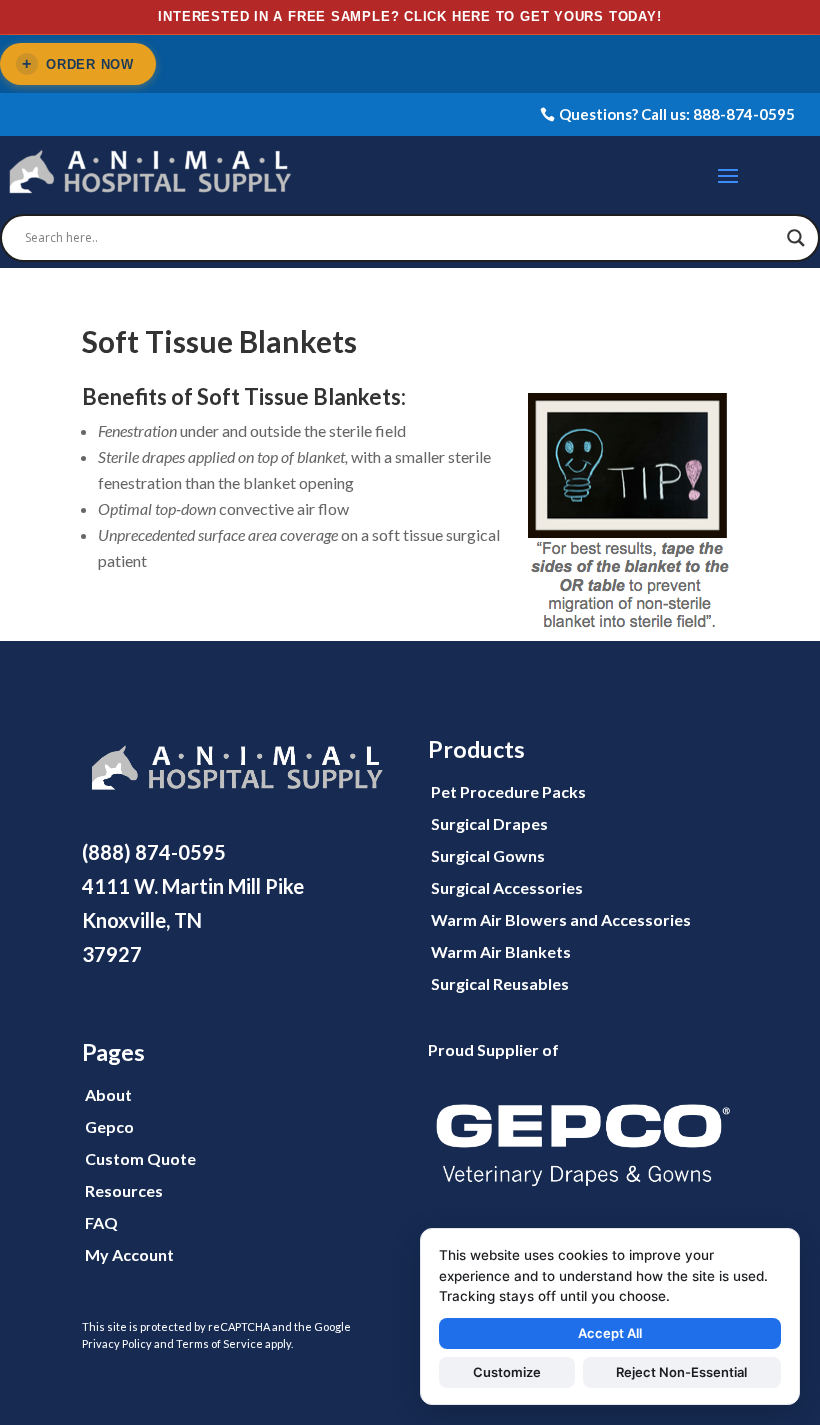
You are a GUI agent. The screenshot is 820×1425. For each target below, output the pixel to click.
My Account (129, 1254)
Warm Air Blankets (501, 951)
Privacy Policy (117, 1343)
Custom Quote (140, 1158)
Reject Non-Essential (681, 1372)
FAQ (101, 1222)
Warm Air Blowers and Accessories (561, 919)
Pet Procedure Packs (508, 791)
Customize (507, 1372)
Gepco (109, 1126)
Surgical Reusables (500, 983)
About (108, 1094)
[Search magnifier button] (796, 238)
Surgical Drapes (489, 823)
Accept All (610, 1333)
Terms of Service (219, 1343)
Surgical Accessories (507, 887)
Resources (124, 1190)
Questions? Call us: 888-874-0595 (677, 114)
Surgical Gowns (488, 855)
